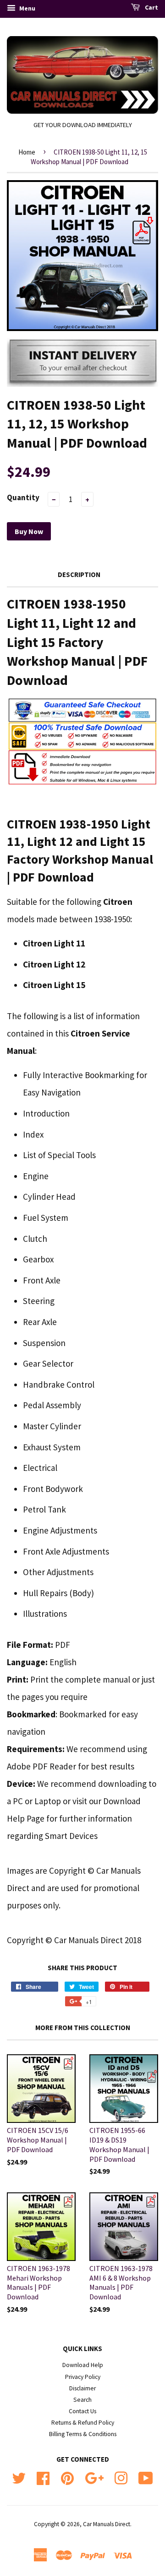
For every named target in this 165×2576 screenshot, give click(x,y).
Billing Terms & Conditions (83, 2434)
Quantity (23, 497)
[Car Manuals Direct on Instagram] (121, 2477)
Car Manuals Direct (107, 2524)
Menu (27, 8)
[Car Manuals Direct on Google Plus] (94, 2477)
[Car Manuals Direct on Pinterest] (67, 2477)
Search (82, 2400)
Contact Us (82, 2411)
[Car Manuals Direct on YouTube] (146, 2477)
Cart (151, 7)
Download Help (83, 2365)
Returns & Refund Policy (83, 2423)
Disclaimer (82, 2388)
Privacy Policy (83, 2377)
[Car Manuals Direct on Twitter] (19, 2477)
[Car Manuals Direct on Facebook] (43, 2477)
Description (79, 575)
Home (27, 152)
